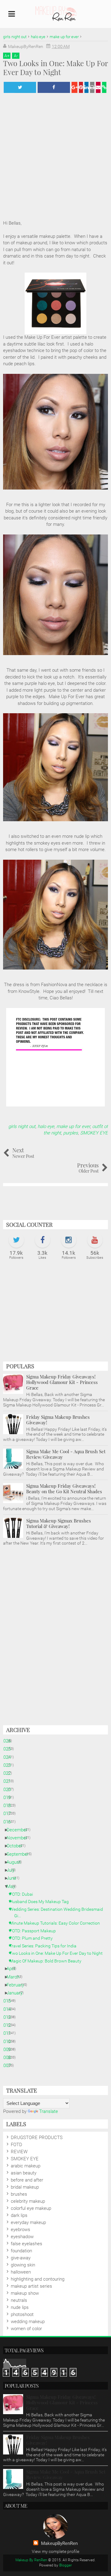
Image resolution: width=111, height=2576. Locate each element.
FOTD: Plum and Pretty (33, 1938)
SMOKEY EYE (94, 1133)
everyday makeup (28, 2222)
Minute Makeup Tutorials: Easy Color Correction (57, 1923)
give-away (21, 2258)
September (20, 1854)
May (13, 1886)
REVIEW (19, 2152)
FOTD (16, 2145)
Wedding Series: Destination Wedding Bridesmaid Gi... (59, 1912)
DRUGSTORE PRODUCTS (37, 2138)
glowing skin (23, 2265)
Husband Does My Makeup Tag (41, 1902)
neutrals (19, 2300)
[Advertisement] (55, 1314)
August (16, 1862)
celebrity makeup (28, 2201)
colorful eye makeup (31, 2208)
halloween (21, 2272)
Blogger (66, 2565)
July (13, 1870)
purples (71, 1133)
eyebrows (21, 2230)
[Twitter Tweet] (20, 87)
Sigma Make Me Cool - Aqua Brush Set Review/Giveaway (66, 1454)
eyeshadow (22, 2237)
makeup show (25, 2293)
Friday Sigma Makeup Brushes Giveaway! (58, 1420)
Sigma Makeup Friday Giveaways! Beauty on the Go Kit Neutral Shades (64, 1489)
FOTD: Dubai (24, 1894)
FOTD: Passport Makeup (35, 1931)
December (19, 1830)
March (15, 1977)
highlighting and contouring (38, 2279)
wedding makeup (28, 2322)
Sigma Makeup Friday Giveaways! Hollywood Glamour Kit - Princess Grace (62, 1382)
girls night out (22, 1126)
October (17, 1846)
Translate (49, 2111)
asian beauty (24, 2173)
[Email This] (98, 87)
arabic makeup (26, 2166)
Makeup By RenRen (31, 2560)
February (18, 1985)
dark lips (19, 2215)
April (13, 1969)
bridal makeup (25, 2187)
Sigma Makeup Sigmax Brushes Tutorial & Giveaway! (59, 1523)
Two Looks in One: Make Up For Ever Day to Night (58, 1953)
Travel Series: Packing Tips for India (45, 1946)
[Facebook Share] (54, 87)
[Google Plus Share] (74, 87)
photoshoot (22, 2314)
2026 (8, 1741)
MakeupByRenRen (59, 2543)
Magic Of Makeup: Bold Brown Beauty (48, 1961)
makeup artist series (31, 2286)
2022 (8, 1773)
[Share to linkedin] (86, 87)
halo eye (46, 1126)
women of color (26, 2329)
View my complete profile (55, 2551)
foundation (21, 2251)
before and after (27, 2180)
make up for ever (73, 1126)
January (17, 1993)
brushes (19, 2194)
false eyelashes (27, 2244)
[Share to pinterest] (81, 87)
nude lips (20, 2307)
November (19, 1838)
